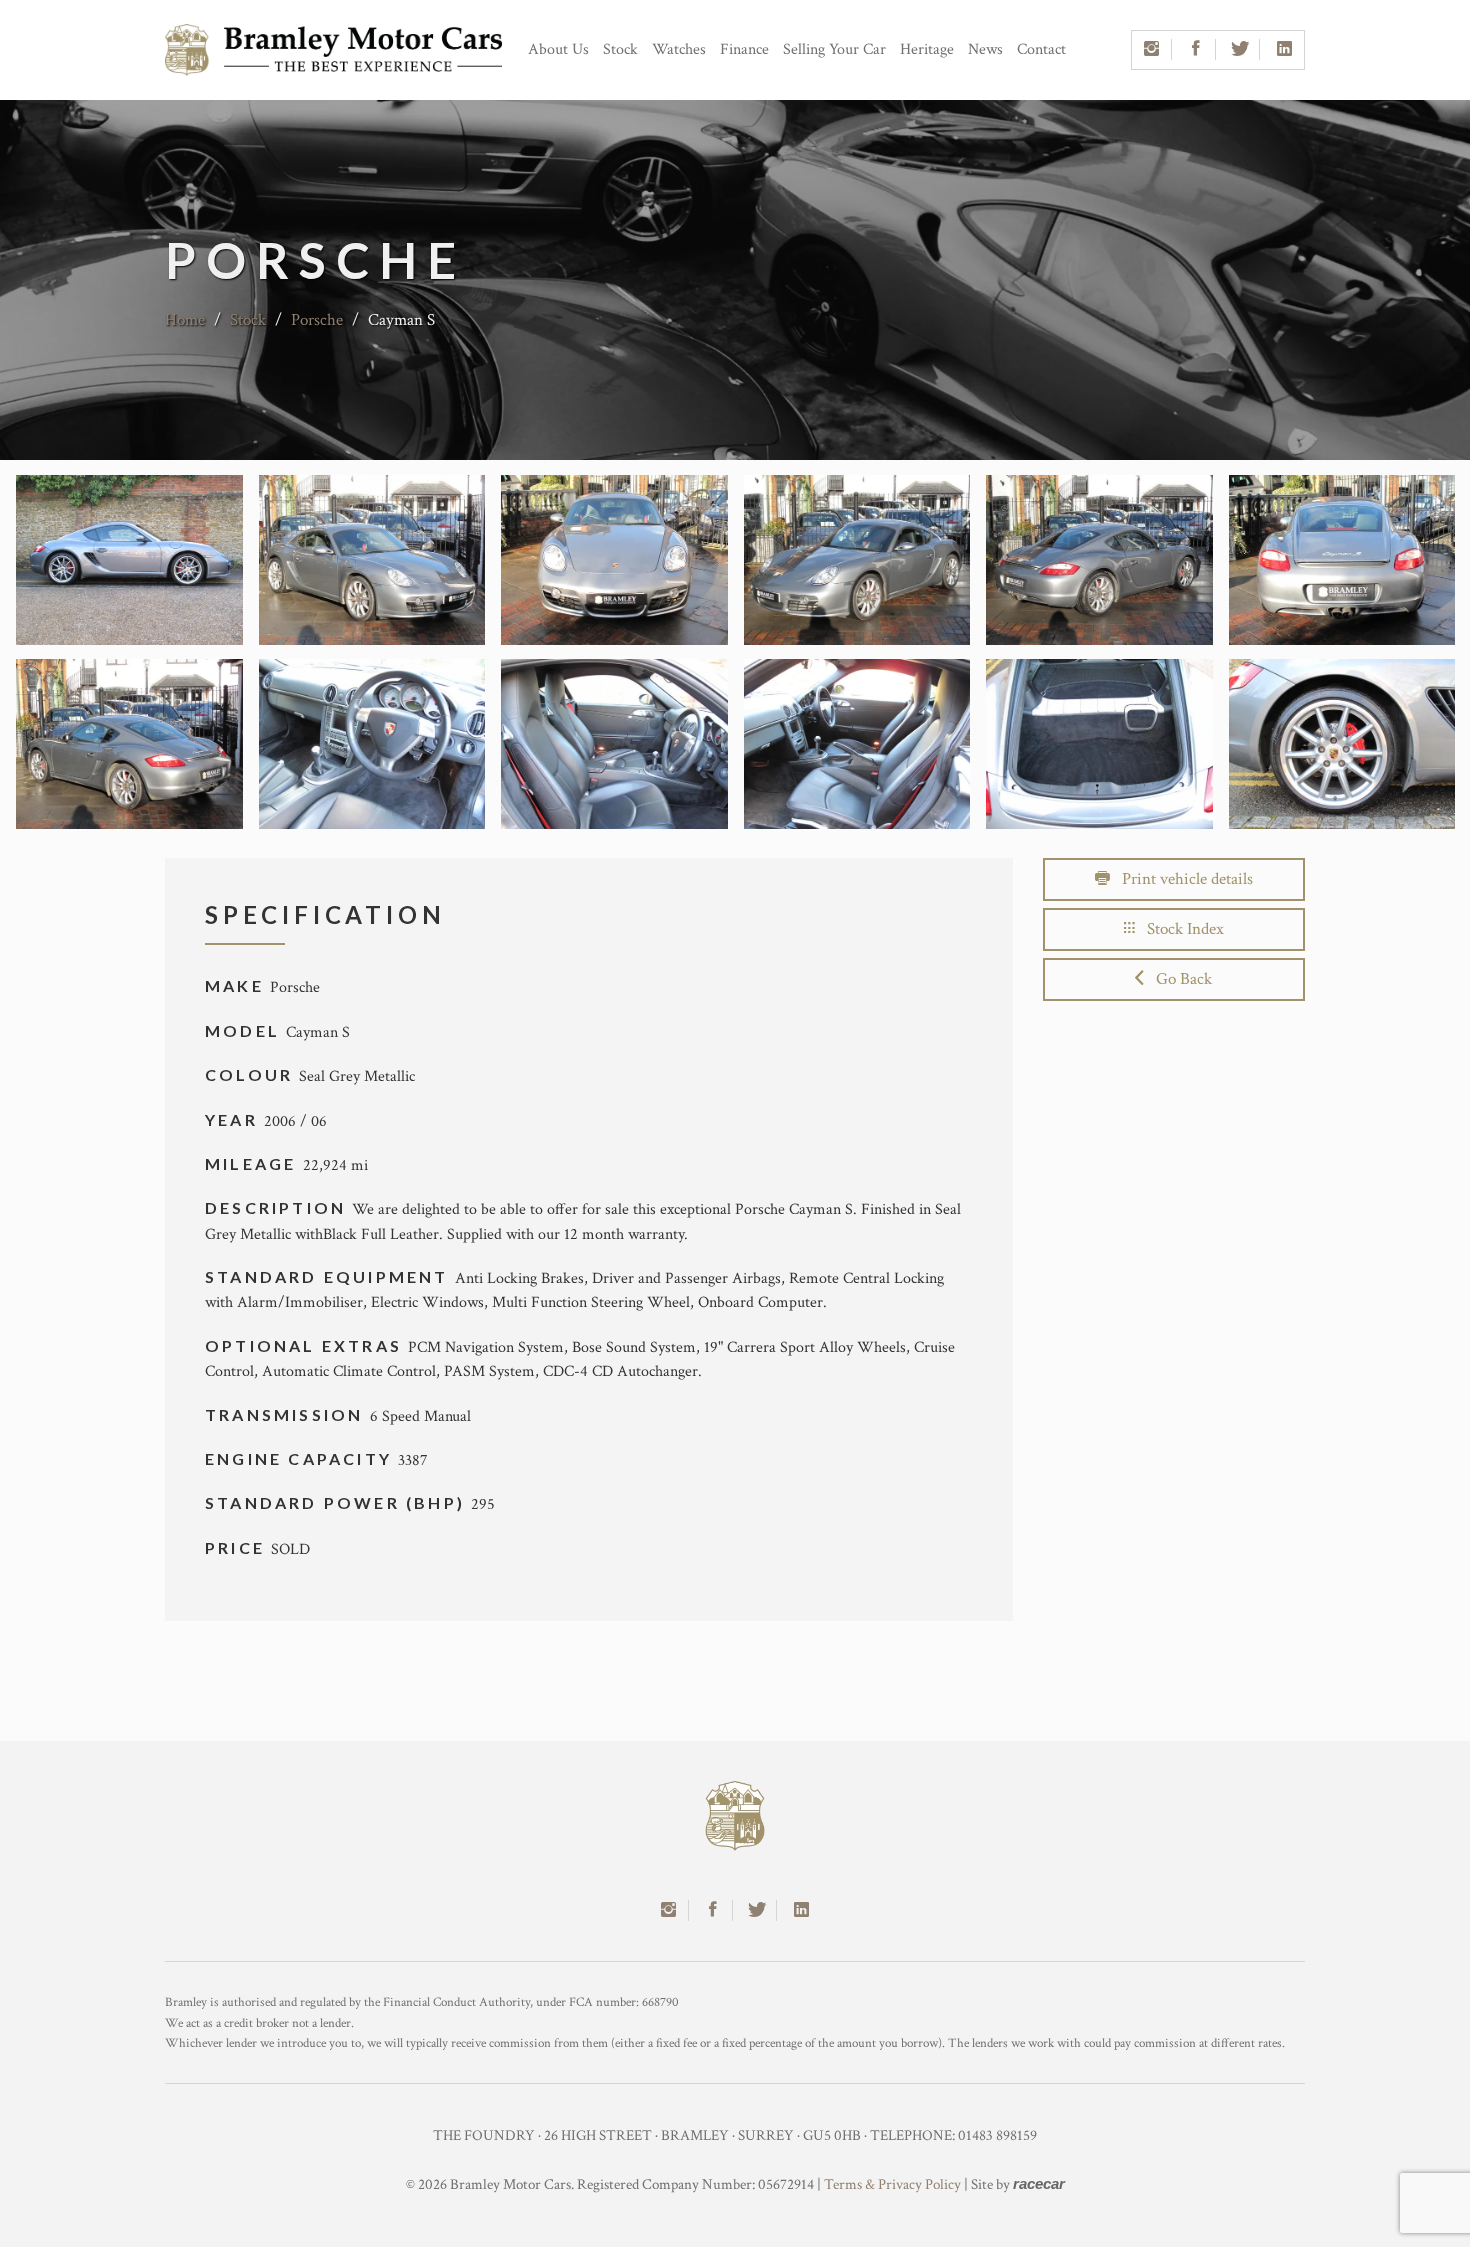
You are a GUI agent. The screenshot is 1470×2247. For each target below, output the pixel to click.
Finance (744, 49)
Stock (620, 49)
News (985, 49)
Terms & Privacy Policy (892, 2184)
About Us (558, 49)
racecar (1039, 2183)
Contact (1041, 49)
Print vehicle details (1181, 879)
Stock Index (1179, 929)
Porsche (317, 320)
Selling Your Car (834, 49)
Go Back (1178, 979)
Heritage (927, 49)
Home (185, 320)
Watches (679, 49)
